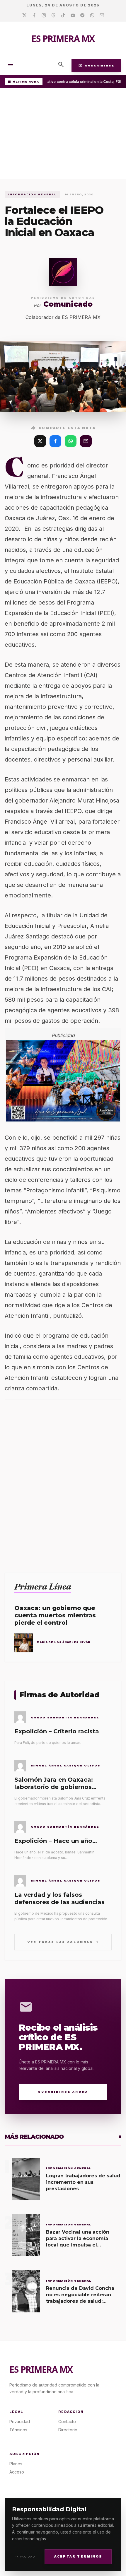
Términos (18, 2430)
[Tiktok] (63, 16)
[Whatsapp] (92, 16)
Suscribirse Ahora (63, 2092)
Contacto (67, 2421)
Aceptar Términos (78, 2557)
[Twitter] (24, 16)
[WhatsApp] (71, 441)
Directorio (68, 2430)
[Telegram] (82, 16)
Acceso (17, 2472)
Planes (16, 2464)
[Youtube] (73, 16)
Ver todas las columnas (63, 1942)
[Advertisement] (63, 135)
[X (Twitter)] (40, 441)
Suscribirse (96, 65)
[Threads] (53, 16)
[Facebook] (34, 16)
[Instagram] (44, 16)
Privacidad (25, 2557)
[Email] (102, 16)
